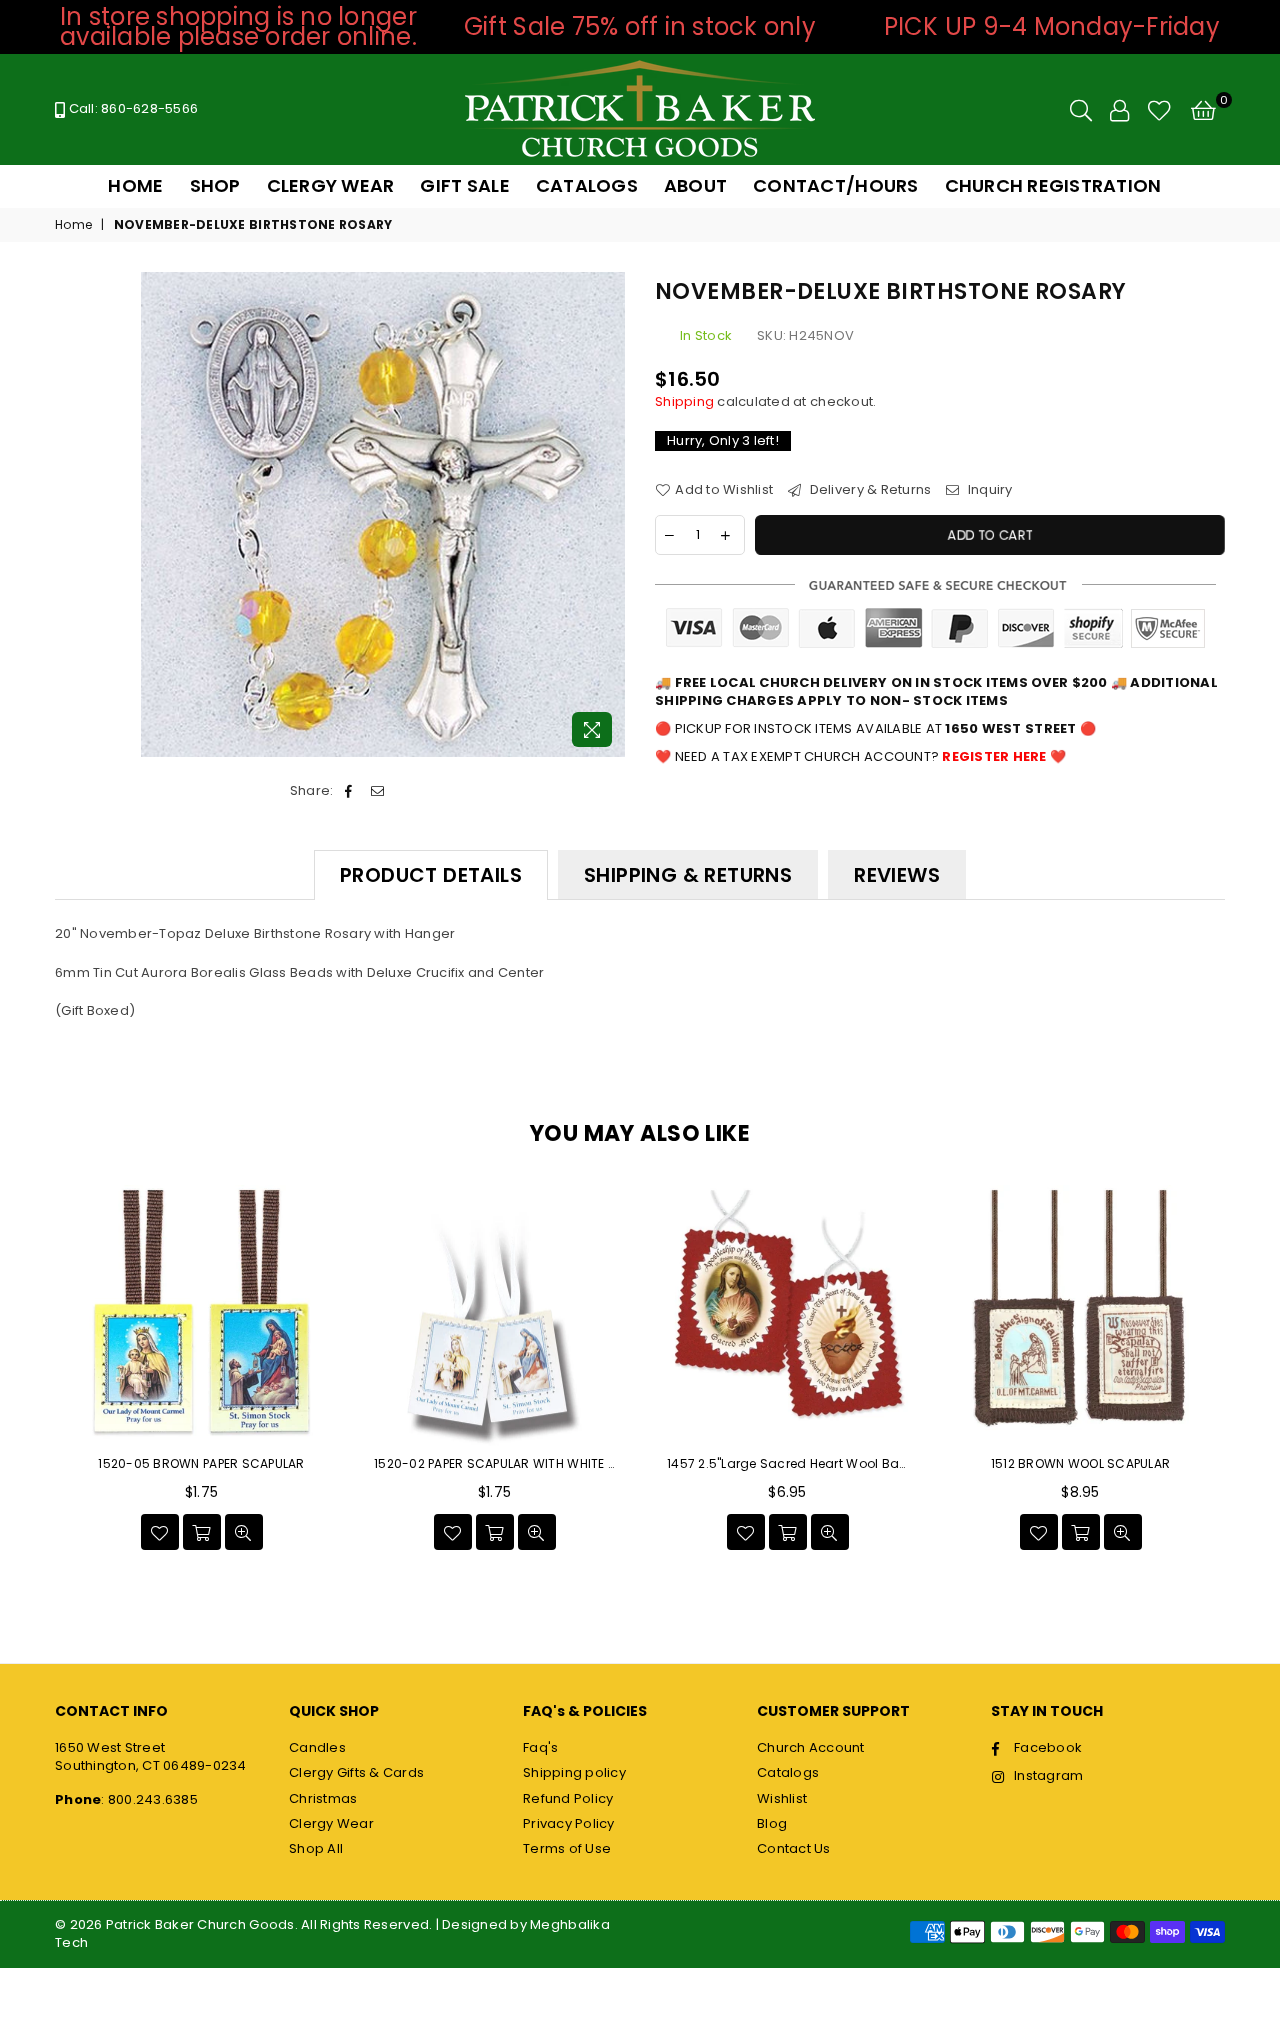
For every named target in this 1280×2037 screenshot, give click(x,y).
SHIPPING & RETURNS (688, 875)
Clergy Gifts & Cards (356, 1772)
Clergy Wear (331, 1823)
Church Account (811, 1747)
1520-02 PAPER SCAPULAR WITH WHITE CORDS (494, 1464)
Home (73, 225)
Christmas (323, 1798)
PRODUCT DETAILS (431, 875)
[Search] (1081, 110)
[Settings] (1119, 110)
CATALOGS (587, 185)
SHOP (215, 185)
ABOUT (695, 185)
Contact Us (794, 1848)
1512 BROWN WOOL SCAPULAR (1080, 1464)
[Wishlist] (1159, 110)
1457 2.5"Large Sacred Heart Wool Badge (787, 1464)
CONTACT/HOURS (835, 185)
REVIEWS (897, 875)
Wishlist (782, 1798)
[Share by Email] (377, 791)
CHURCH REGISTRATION (1053, 185)
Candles (317, 1747)
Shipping (684, 401)
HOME (135, 185)
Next (1247, 1373)
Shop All (316, 1848)
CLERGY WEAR (331, 185)
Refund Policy (568, 1798)
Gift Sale (464, 185)
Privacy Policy (569, 1823)
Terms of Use (567, 1848)
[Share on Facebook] (349, 791)
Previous (32, 1373)
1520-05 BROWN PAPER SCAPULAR (201, 1464)
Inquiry (988, 490)
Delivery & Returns (868, 490)
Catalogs (788, 1772)
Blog (772, 1823)
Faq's (540, 1747)
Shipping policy (574, 1772)
